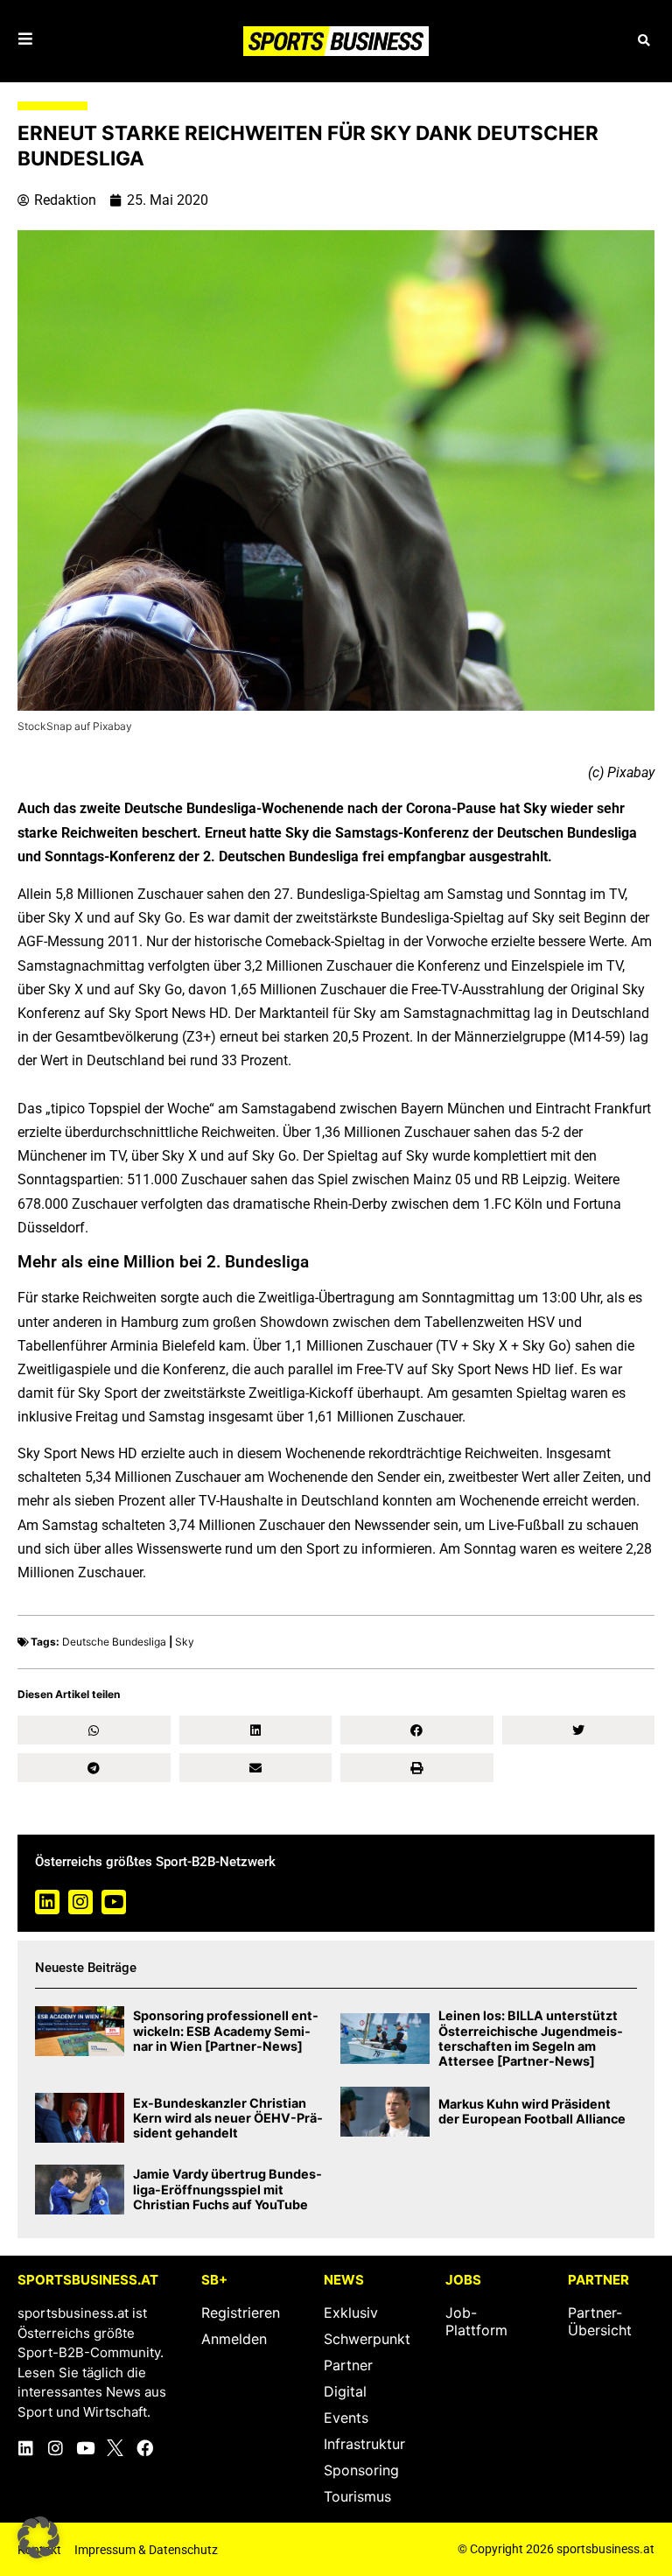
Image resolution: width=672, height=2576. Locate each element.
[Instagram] (80, 1902)
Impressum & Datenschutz (146, 2550)
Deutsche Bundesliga (114, 1642)
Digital (345, 2391)
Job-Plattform (476, 2321)
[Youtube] (114, 1902)
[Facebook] (145, 2448)
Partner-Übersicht (600, 2321)
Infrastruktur (364, 2444)
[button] (644, 41)
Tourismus (357, 2496)
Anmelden (234, 2339)
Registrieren (241, 2313)
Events (346, 2418)
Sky (185, 1642)
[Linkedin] (47, 1902)
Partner (348, 2365)
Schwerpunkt (367, 2339)
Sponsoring (361, 2470)
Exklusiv (351, 2313)
